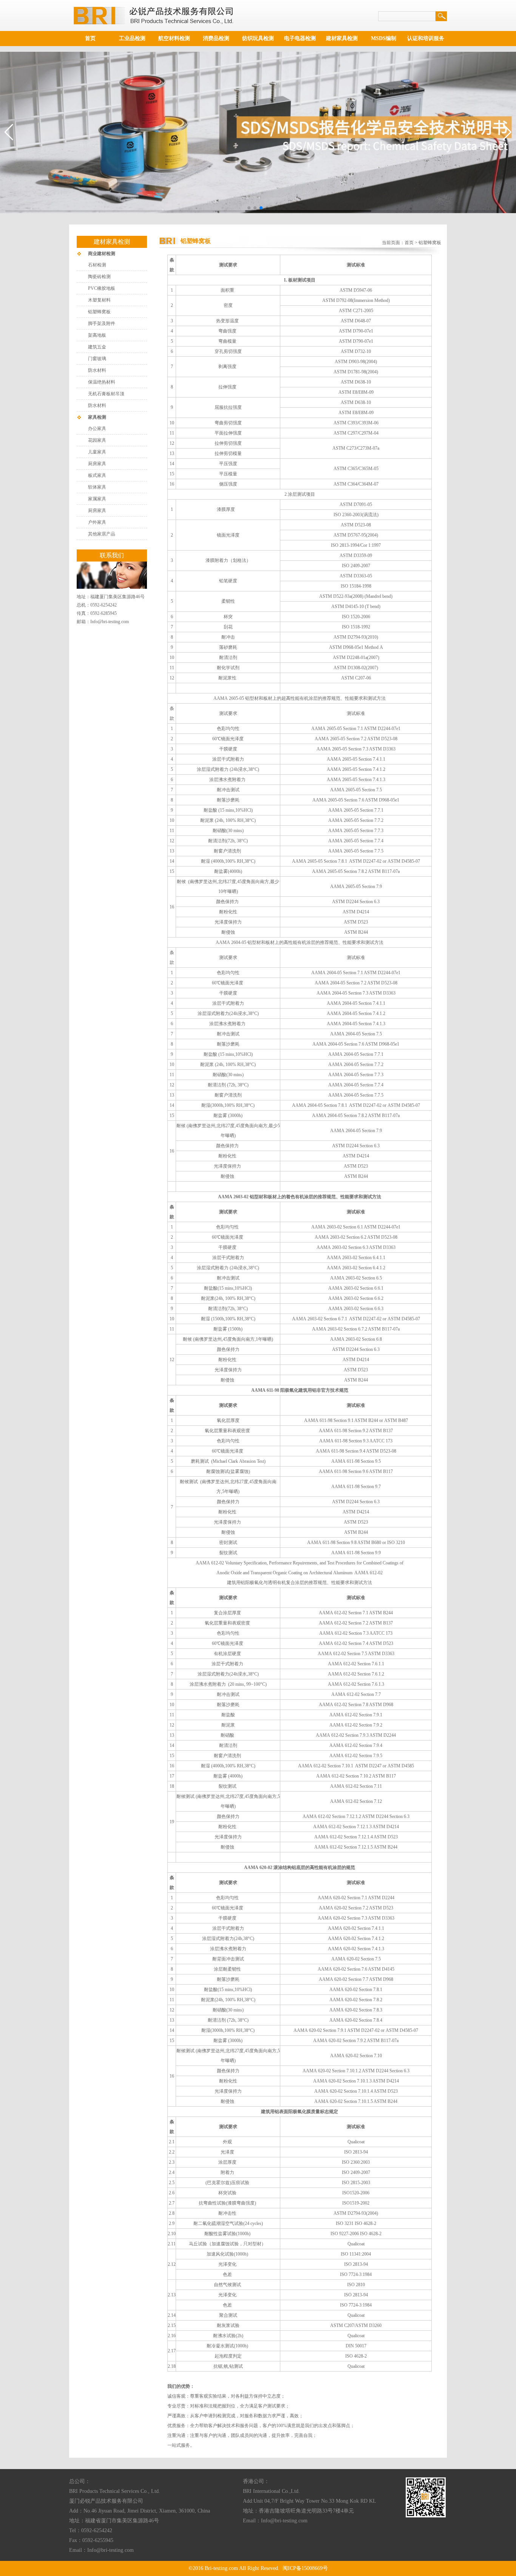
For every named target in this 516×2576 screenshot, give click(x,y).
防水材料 (97, 370)
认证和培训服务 (426, 38)
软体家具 (97, 487)
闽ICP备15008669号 (305, 2568)
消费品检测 (216, 38)
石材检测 (97, 265)
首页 (90, 38)
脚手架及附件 (102, 323)
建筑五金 (97, 347)
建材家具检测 (342, 38)
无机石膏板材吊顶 (106, 394)
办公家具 (97, 429)
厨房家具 (97, 464)
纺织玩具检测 (258, 38)
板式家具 (97, 475)
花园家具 (97, 440)
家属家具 (97, 499)
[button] (249, 208)
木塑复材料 (99, 300)
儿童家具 (97, 452)
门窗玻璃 (97, 359)
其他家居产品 (102, 534)
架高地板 (97, 335)
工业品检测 (132, 38)
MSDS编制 (384, 38)
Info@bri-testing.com (110, 622)
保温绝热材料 (102, 382)
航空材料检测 (174, 38)
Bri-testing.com (221, 2568)
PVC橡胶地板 (102, 288)
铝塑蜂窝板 (99, 312)
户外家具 (97, 522)
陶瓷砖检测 (99, 277)
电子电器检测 (300, 38)
